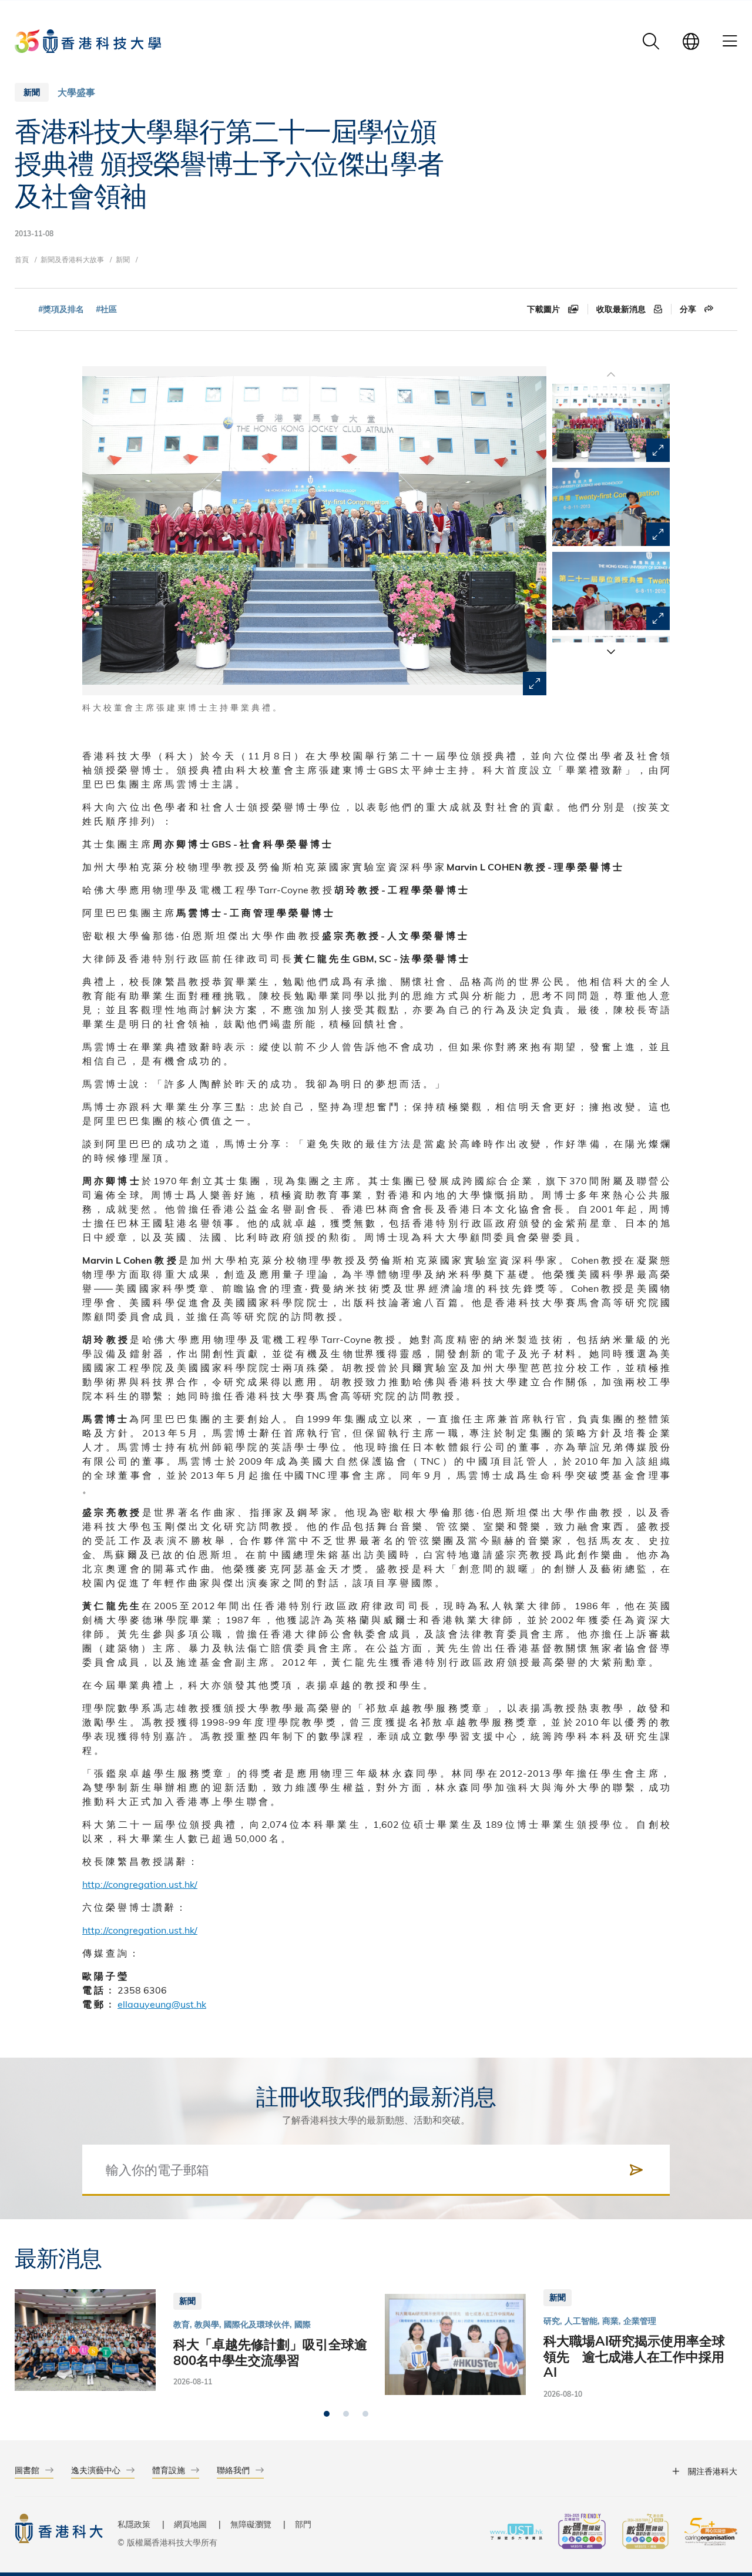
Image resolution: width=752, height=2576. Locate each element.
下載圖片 (545, 309)
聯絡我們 (233, 2470)
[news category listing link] (76, 92)
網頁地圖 (190, 2524)
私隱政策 (134, 2524)
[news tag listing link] (61, 309)
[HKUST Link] (88, 41)
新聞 (123, 259)
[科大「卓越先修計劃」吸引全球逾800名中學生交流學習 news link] (191, 2340)
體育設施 (169, 2470)
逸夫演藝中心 (96, 2470)
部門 (303, 2524)
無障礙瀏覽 (251, 2524)
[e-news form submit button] (636, 2170)
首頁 (22, 259)
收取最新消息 (622, 309)
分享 (689, 309)
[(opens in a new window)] (582, 2533)
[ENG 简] (691, 41)
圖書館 (27, 2470)
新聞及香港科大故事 (72, 259)
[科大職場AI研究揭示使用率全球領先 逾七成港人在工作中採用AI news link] (561, 2344)
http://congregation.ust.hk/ (140, 1884)
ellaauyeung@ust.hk (162, 2004)
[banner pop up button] (535, 684)
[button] (611, 651)
